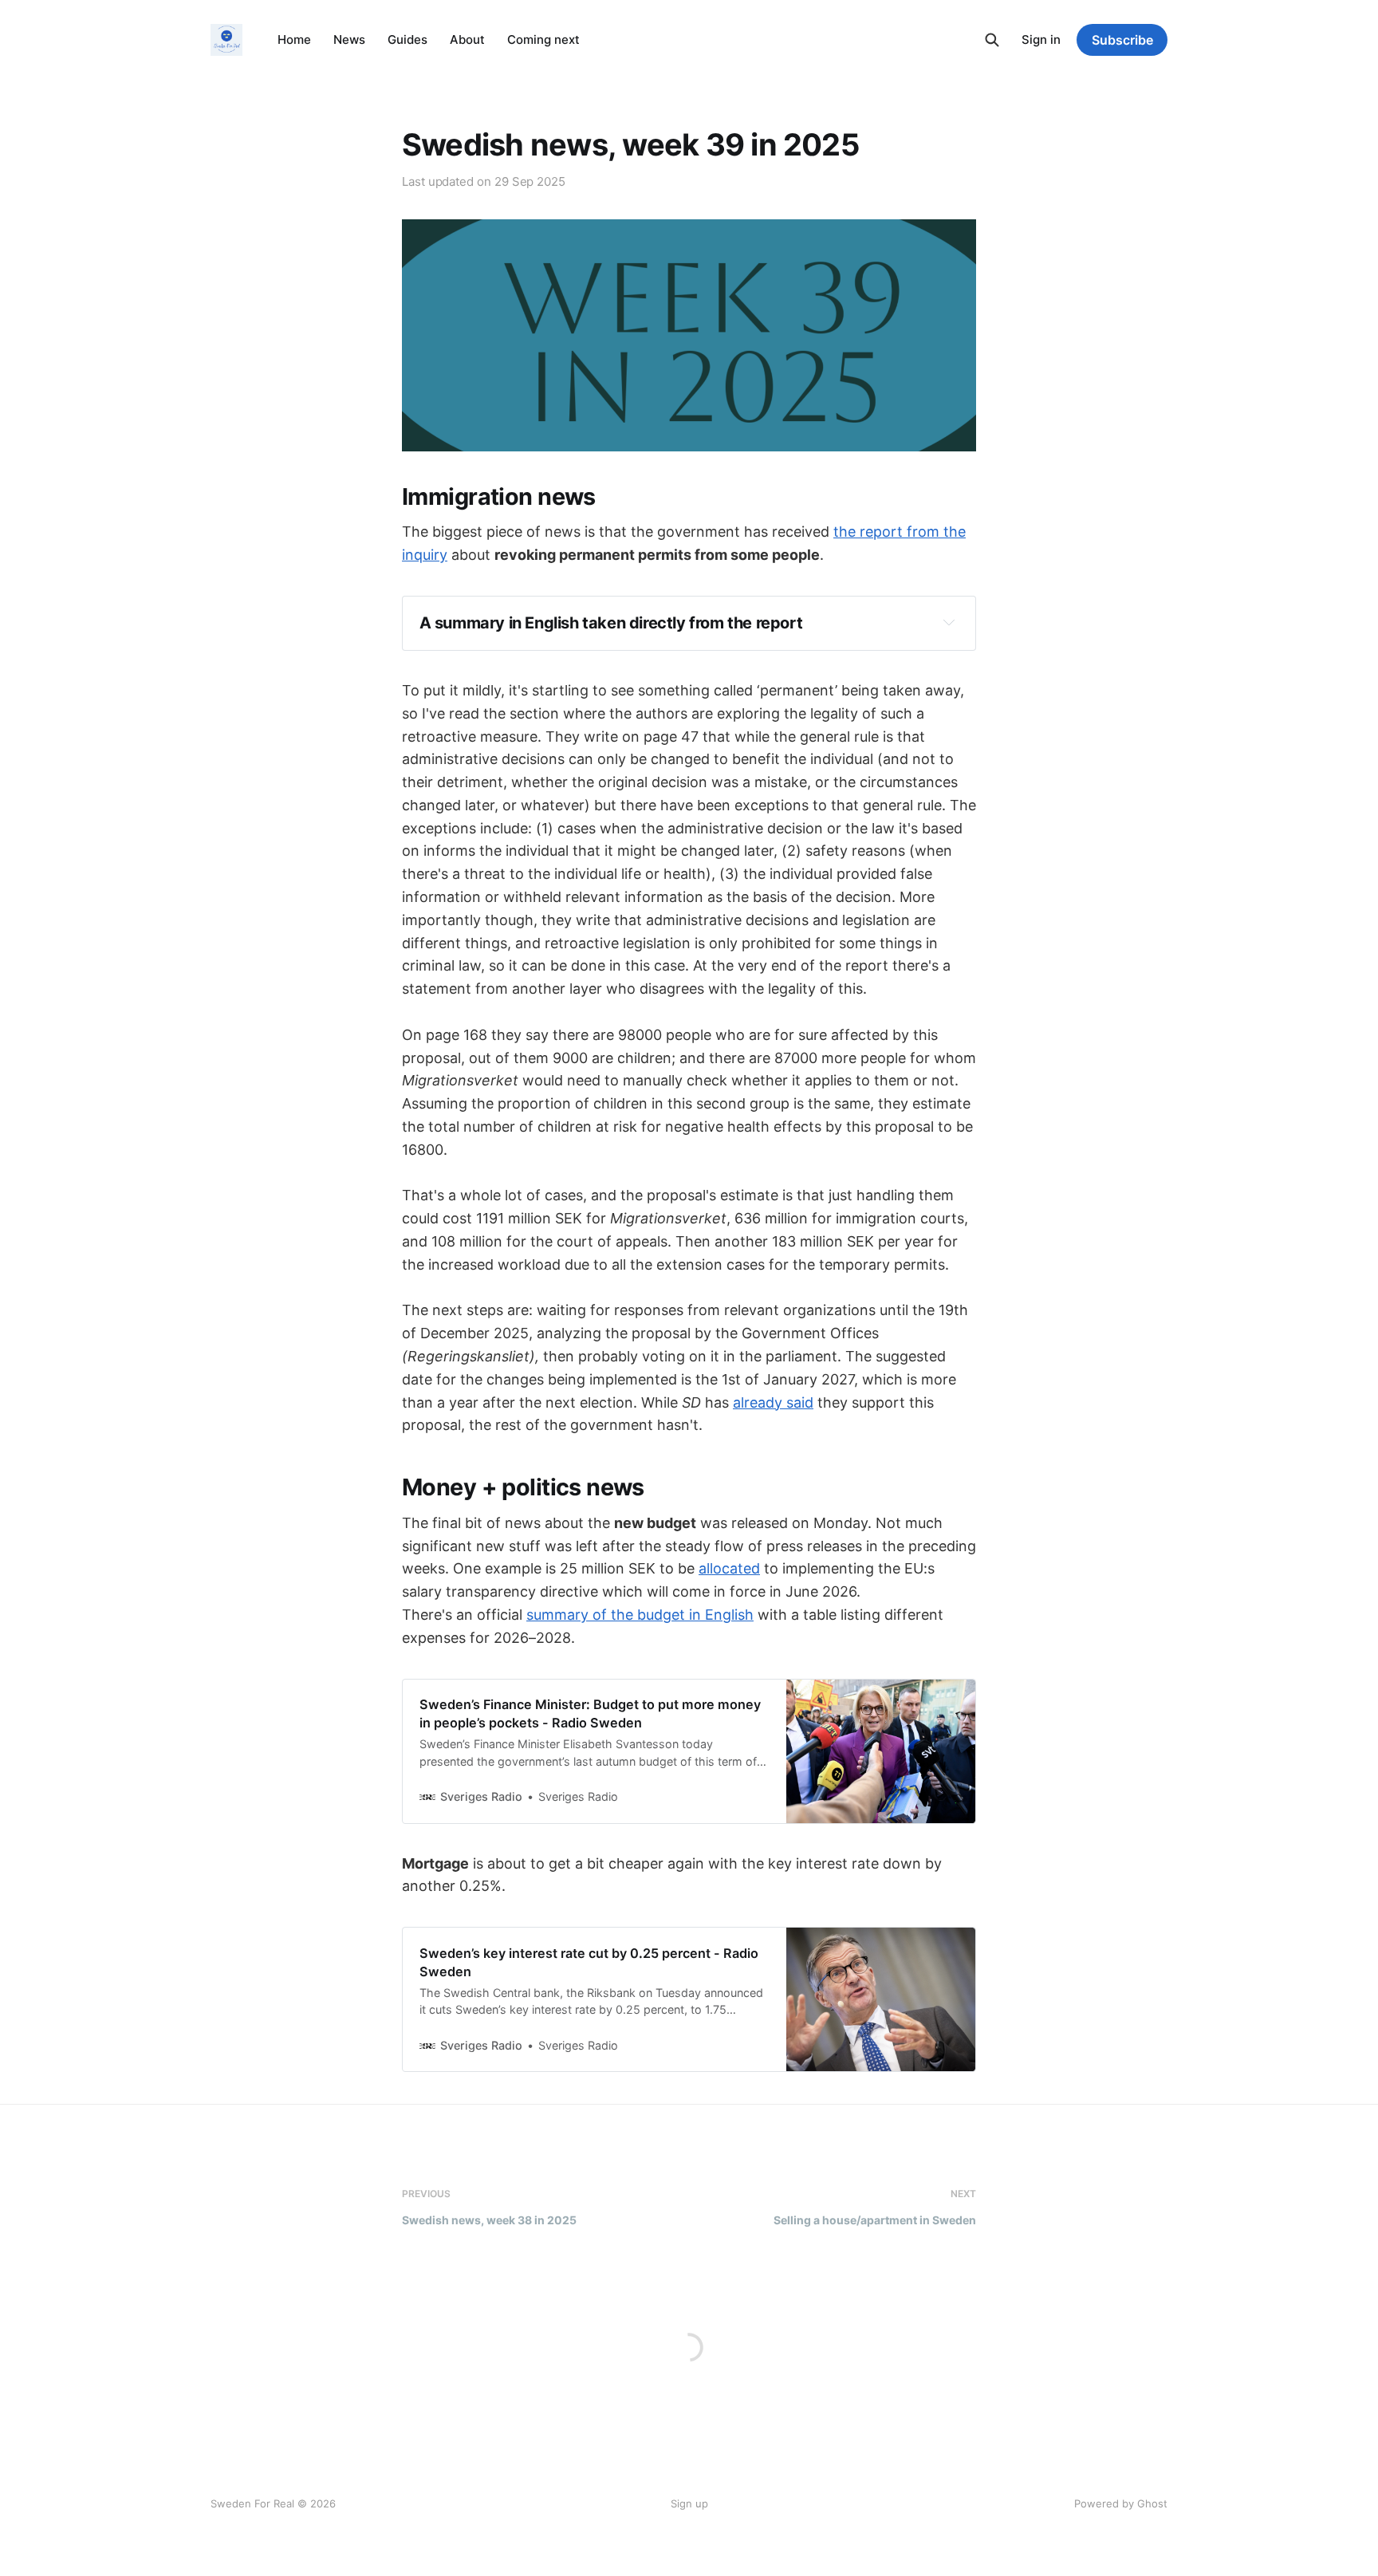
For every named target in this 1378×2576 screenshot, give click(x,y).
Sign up (689, 2503)
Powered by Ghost (1121, 2503)
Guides (407, 39)
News (349, 39)
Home (294, 39)
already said (773, 1402)
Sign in (1041, 39)
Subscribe (1122, 40)
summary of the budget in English (640, 1615)
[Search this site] (992, 40)
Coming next (543, 39)
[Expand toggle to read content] (949, 622)
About (467, 39)
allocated (729, 1568)
